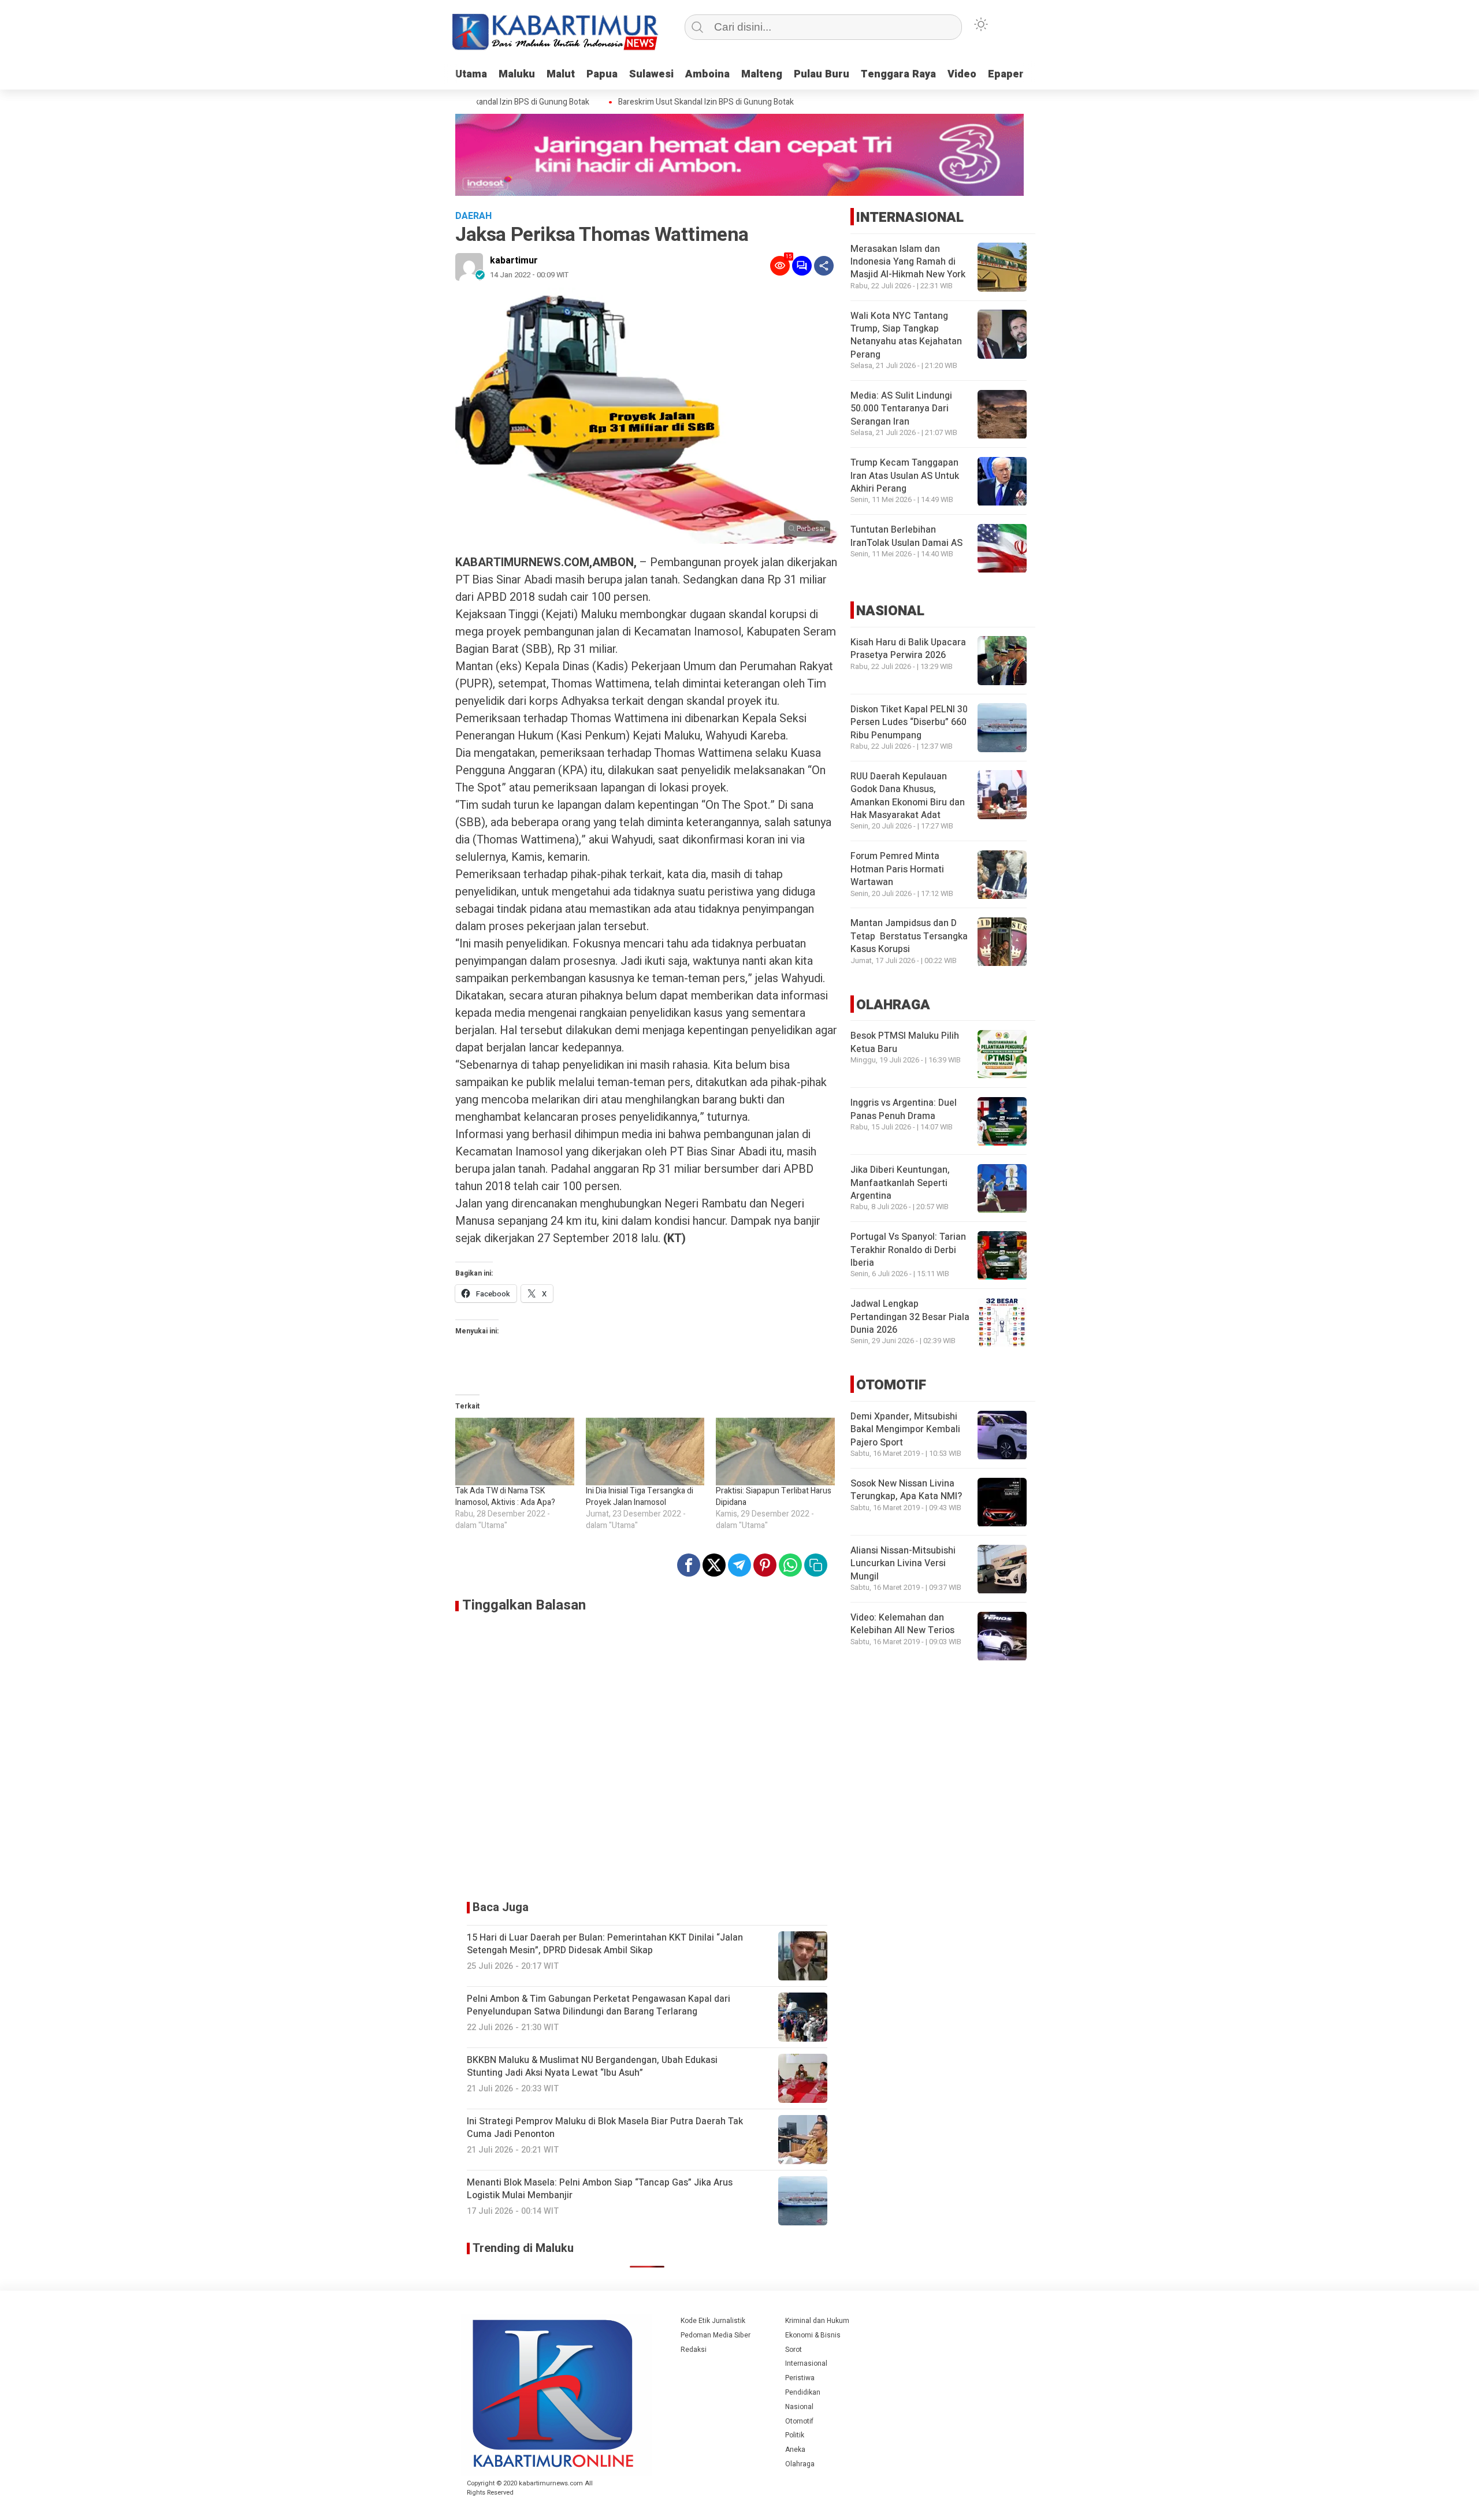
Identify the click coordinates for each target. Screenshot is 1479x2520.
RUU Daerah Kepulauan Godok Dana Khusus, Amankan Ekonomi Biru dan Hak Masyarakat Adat (908, 796)
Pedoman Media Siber (716, 2335)
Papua (602, 74)
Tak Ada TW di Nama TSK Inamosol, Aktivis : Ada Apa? (505, 1497)
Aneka (795, 2450)
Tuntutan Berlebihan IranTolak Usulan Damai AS (906, 537)
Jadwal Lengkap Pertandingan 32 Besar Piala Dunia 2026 (910, 1317)
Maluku (517, 74)
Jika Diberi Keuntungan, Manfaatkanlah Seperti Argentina (900, 1183)
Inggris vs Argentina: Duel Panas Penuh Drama (904, 1110)
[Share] (824, 266)
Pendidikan (803, 2392)
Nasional (799, 2407)
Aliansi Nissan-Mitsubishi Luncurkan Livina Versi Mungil (903, 1564)
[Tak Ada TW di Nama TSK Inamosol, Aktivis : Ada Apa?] (515, 1452)
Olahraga (800, 2464)
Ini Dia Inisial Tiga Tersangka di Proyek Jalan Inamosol (640, 1497)
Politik (795, 2435)
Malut (561, 74)
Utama (471, 74)
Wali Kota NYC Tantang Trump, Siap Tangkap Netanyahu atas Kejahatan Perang (906, 335)
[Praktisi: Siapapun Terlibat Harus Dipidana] (775, 1452)
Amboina (707, 74)
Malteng (762, 74)
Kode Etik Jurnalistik (713, 2321)
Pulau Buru (822, 74)
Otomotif (799, 2421)
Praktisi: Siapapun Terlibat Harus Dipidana (774, 1497)
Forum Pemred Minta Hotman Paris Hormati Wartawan (897, 870)
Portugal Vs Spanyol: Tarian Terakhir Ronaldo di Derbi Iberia (908, 1250)
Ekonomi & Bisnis (813, 2335)
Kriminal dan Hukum (817, 2321)
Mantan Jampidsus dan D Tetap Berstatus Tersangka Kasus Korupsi (909, 937)
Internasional (806, 2363)
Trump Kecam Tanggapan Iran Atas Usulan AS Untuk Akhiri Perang (905, 476)
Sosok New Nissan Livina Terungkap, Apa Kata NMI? (906, 1491)
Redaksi (694, 2350)
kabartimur (514, 261)
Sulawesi (651, 74)
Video (962, 74)
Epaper (1006, 74)
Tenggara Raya (898, 74)
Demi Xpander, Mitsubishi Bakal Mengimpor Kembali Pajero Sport (905, 1430)
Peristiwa (800, 2378)
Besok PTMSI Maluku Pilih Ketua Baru (905, 1043)
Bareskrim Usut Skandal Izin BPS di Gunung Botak (668, 102)
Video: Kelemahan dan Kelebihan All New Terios (902, 1625)
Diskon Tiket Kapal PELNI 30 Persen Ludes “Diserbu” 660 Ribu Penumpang (909, 722)
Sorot (794, 2350)
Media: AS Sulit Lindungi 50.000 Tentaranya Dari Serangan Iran (901, 409)
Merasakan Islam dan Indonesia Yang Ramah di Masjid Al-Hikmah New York (908, 262)
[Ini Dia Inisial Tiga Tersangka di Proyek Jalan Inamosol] (645, 1452)
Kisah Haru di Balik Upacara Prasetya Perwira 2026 (908, 649)
